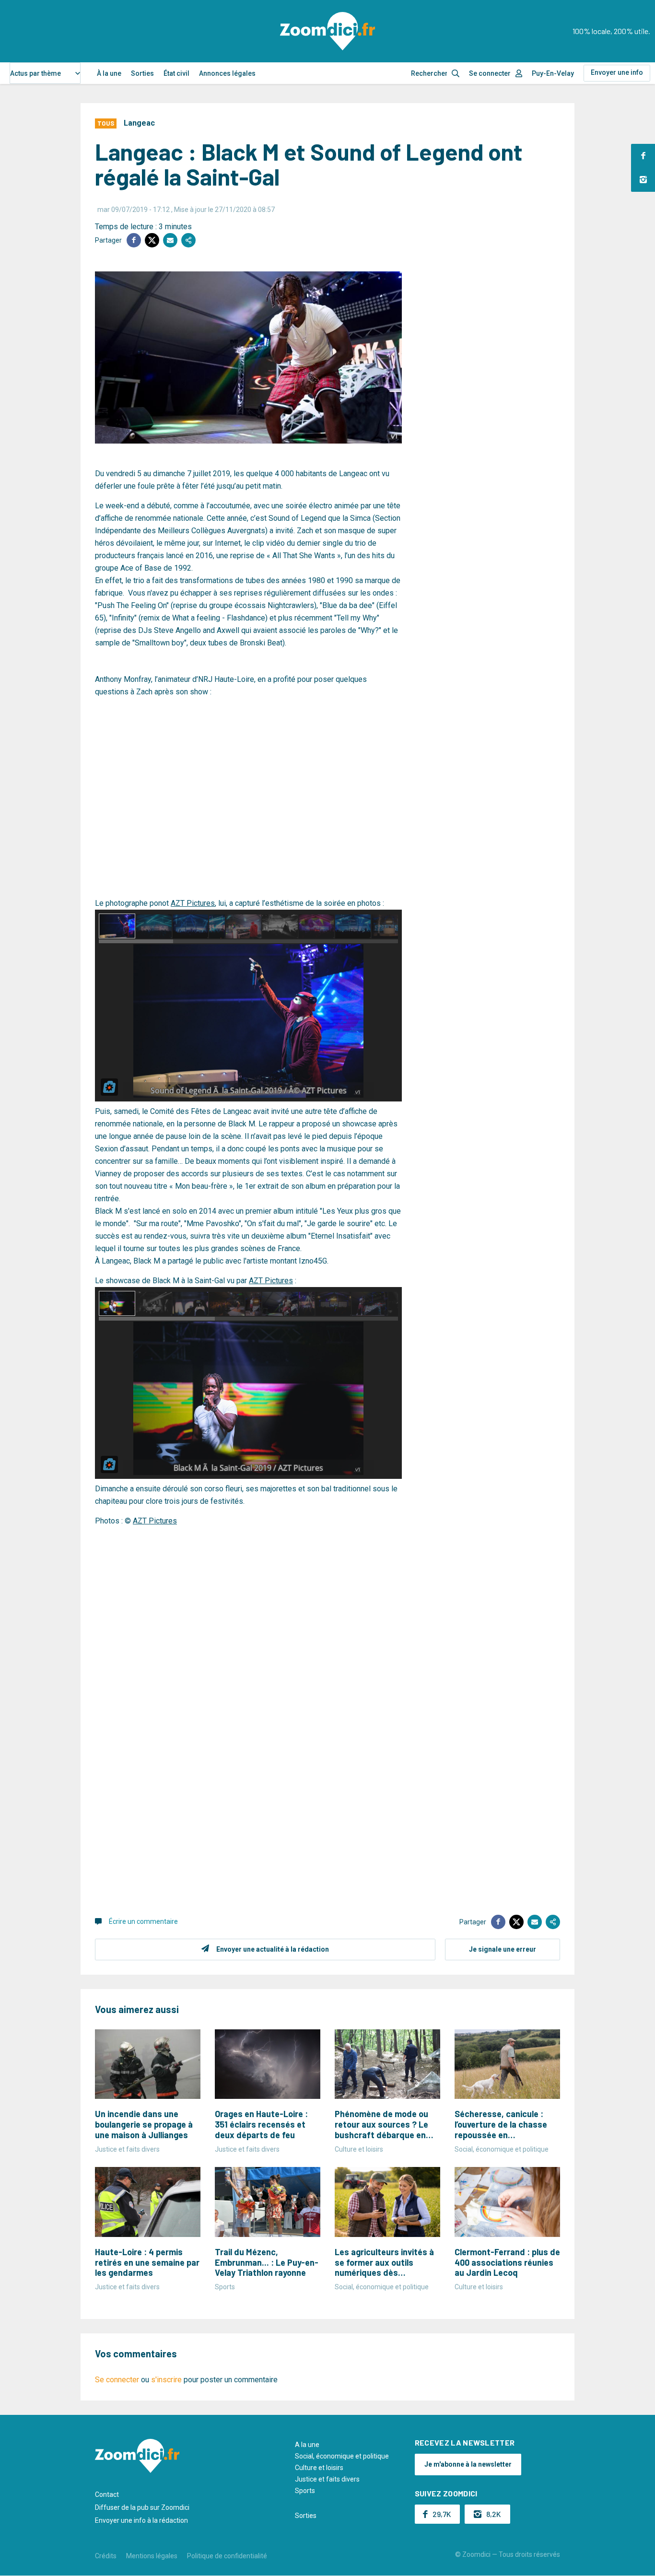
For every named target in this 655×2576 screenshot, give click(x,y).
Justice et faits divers (327, 2479)
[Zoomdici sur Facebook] (643, 156)
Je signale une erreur (503, 1949)
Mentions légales (152, 2556)
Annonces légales (227, 73)
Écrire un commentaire (143, 1921)
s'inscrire (166, 2380)
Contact (107, 2494)
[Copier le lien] (188, 240)
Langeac (139, 123)
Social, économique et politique (342, 2456)
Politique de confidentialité (227, 2556)
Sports (305, 2491)
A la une (307, 2445)
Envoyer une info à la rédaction (141, 2520)
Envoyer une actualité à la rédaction (273, 1949)
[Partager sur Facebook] (134, 240)
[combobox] (45, 73)
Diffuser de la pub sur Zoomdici (142, 2507)
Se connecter (490, 73)
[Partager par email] (170, 240)
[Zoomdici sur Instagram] (643, 180)
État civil (176, 73)
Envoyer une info (617, 72)
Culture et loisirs (319, 2468)
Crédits (106, 2556)
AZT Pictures (193, 903)
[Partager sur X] (152, 240)
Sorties (142, 73)
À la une (109, 73)
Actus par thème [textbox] (35, 73)
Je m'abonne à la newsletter (468, 2464)
